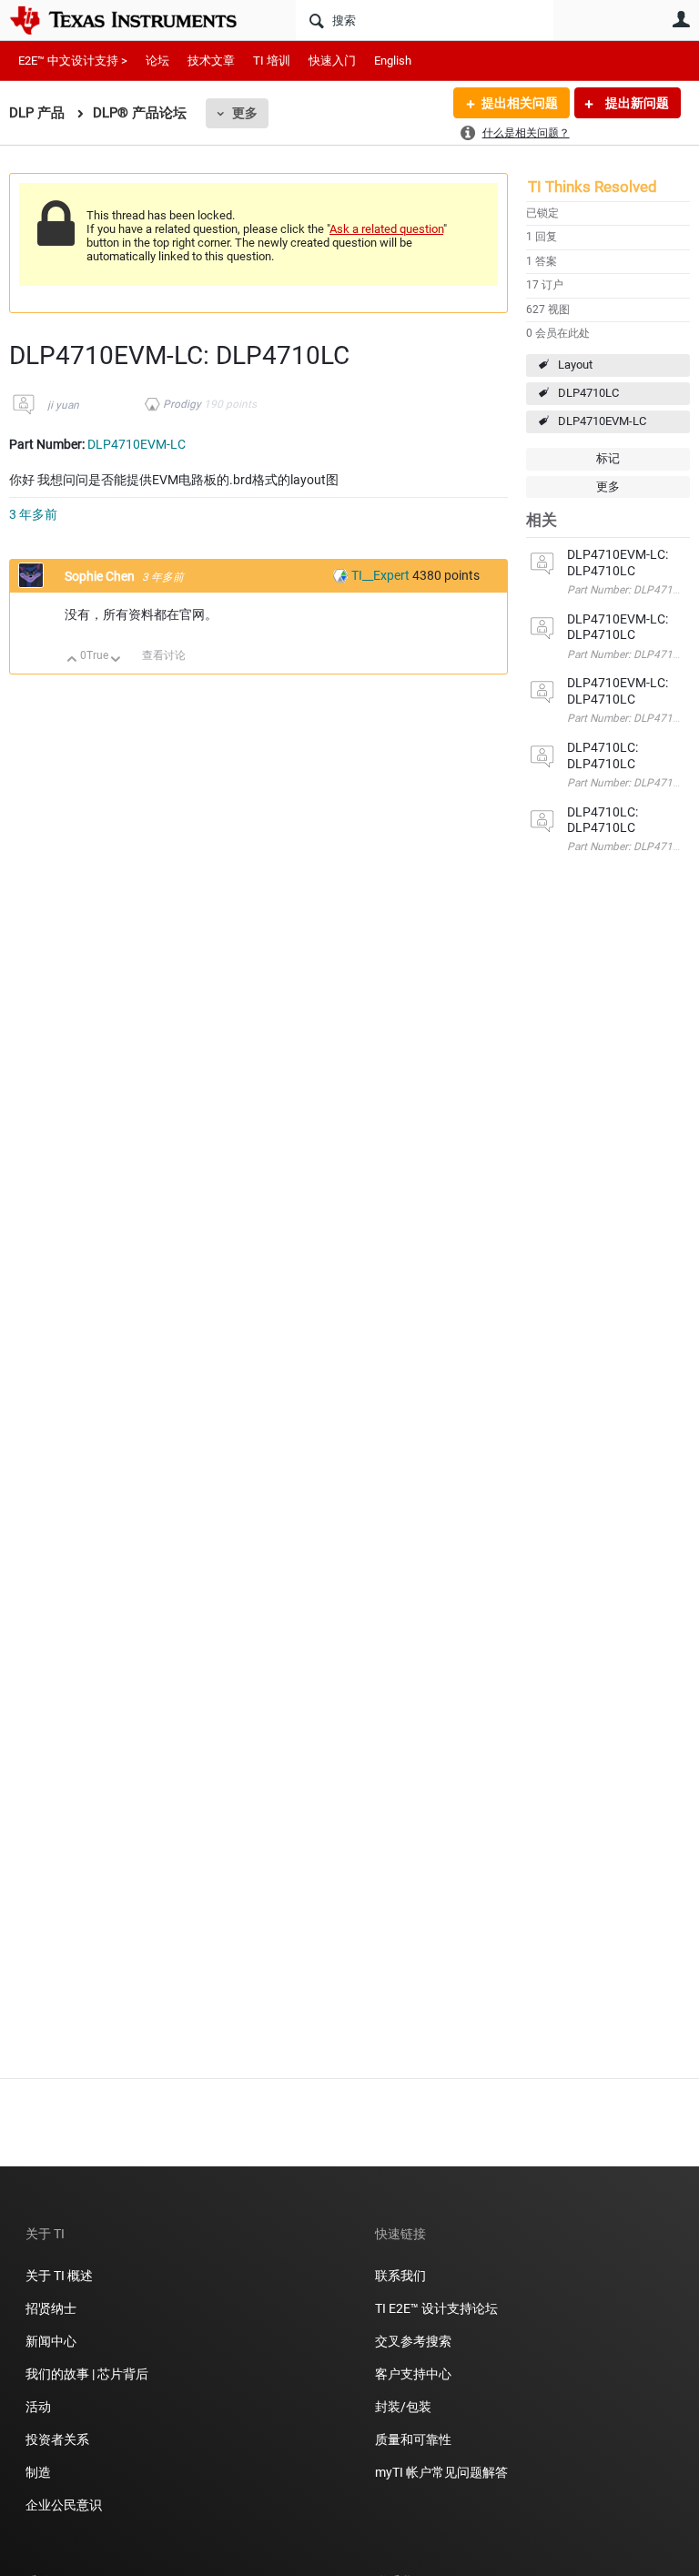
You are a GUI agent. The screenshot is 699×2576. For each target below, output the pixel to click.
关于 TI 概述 (59, 2276)
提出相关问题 (520, 103)
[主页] (137, 20)
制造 (38, 2472)
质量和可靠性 (415, 2439)
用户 (681, 19)
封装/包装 (403, 2407)
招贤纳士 (51, 2308)
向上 (72, 660)
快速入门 (332, 61)
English (393, 61)
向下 (116, 660)
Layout (575, 365)
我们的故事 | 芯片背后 (87, 2374)
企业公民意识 (64, 2505)
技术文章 (211, 61)
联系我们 (400, 2276)
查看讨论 (164, 655)
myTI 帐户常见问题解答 (441, 2472)
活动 (38, 2407)
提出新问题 (636, 103)
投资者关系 (57, 2439)
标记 (608, 458)
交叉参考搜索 (413, 2341)
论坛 (157, 61)
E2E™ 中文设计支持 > (73, 61)
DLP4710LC (588, 393)
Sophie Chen (101, 576)
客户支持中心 (413, 2374)
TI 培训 (272, 61)
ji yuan (63, 405)
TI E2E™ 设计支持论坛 (436, 2308)
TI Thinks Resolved (593, 187)
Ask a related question (386, 229)
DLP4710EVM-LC (602, 421)
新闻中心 (51, 2341)
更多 (245, 113)
